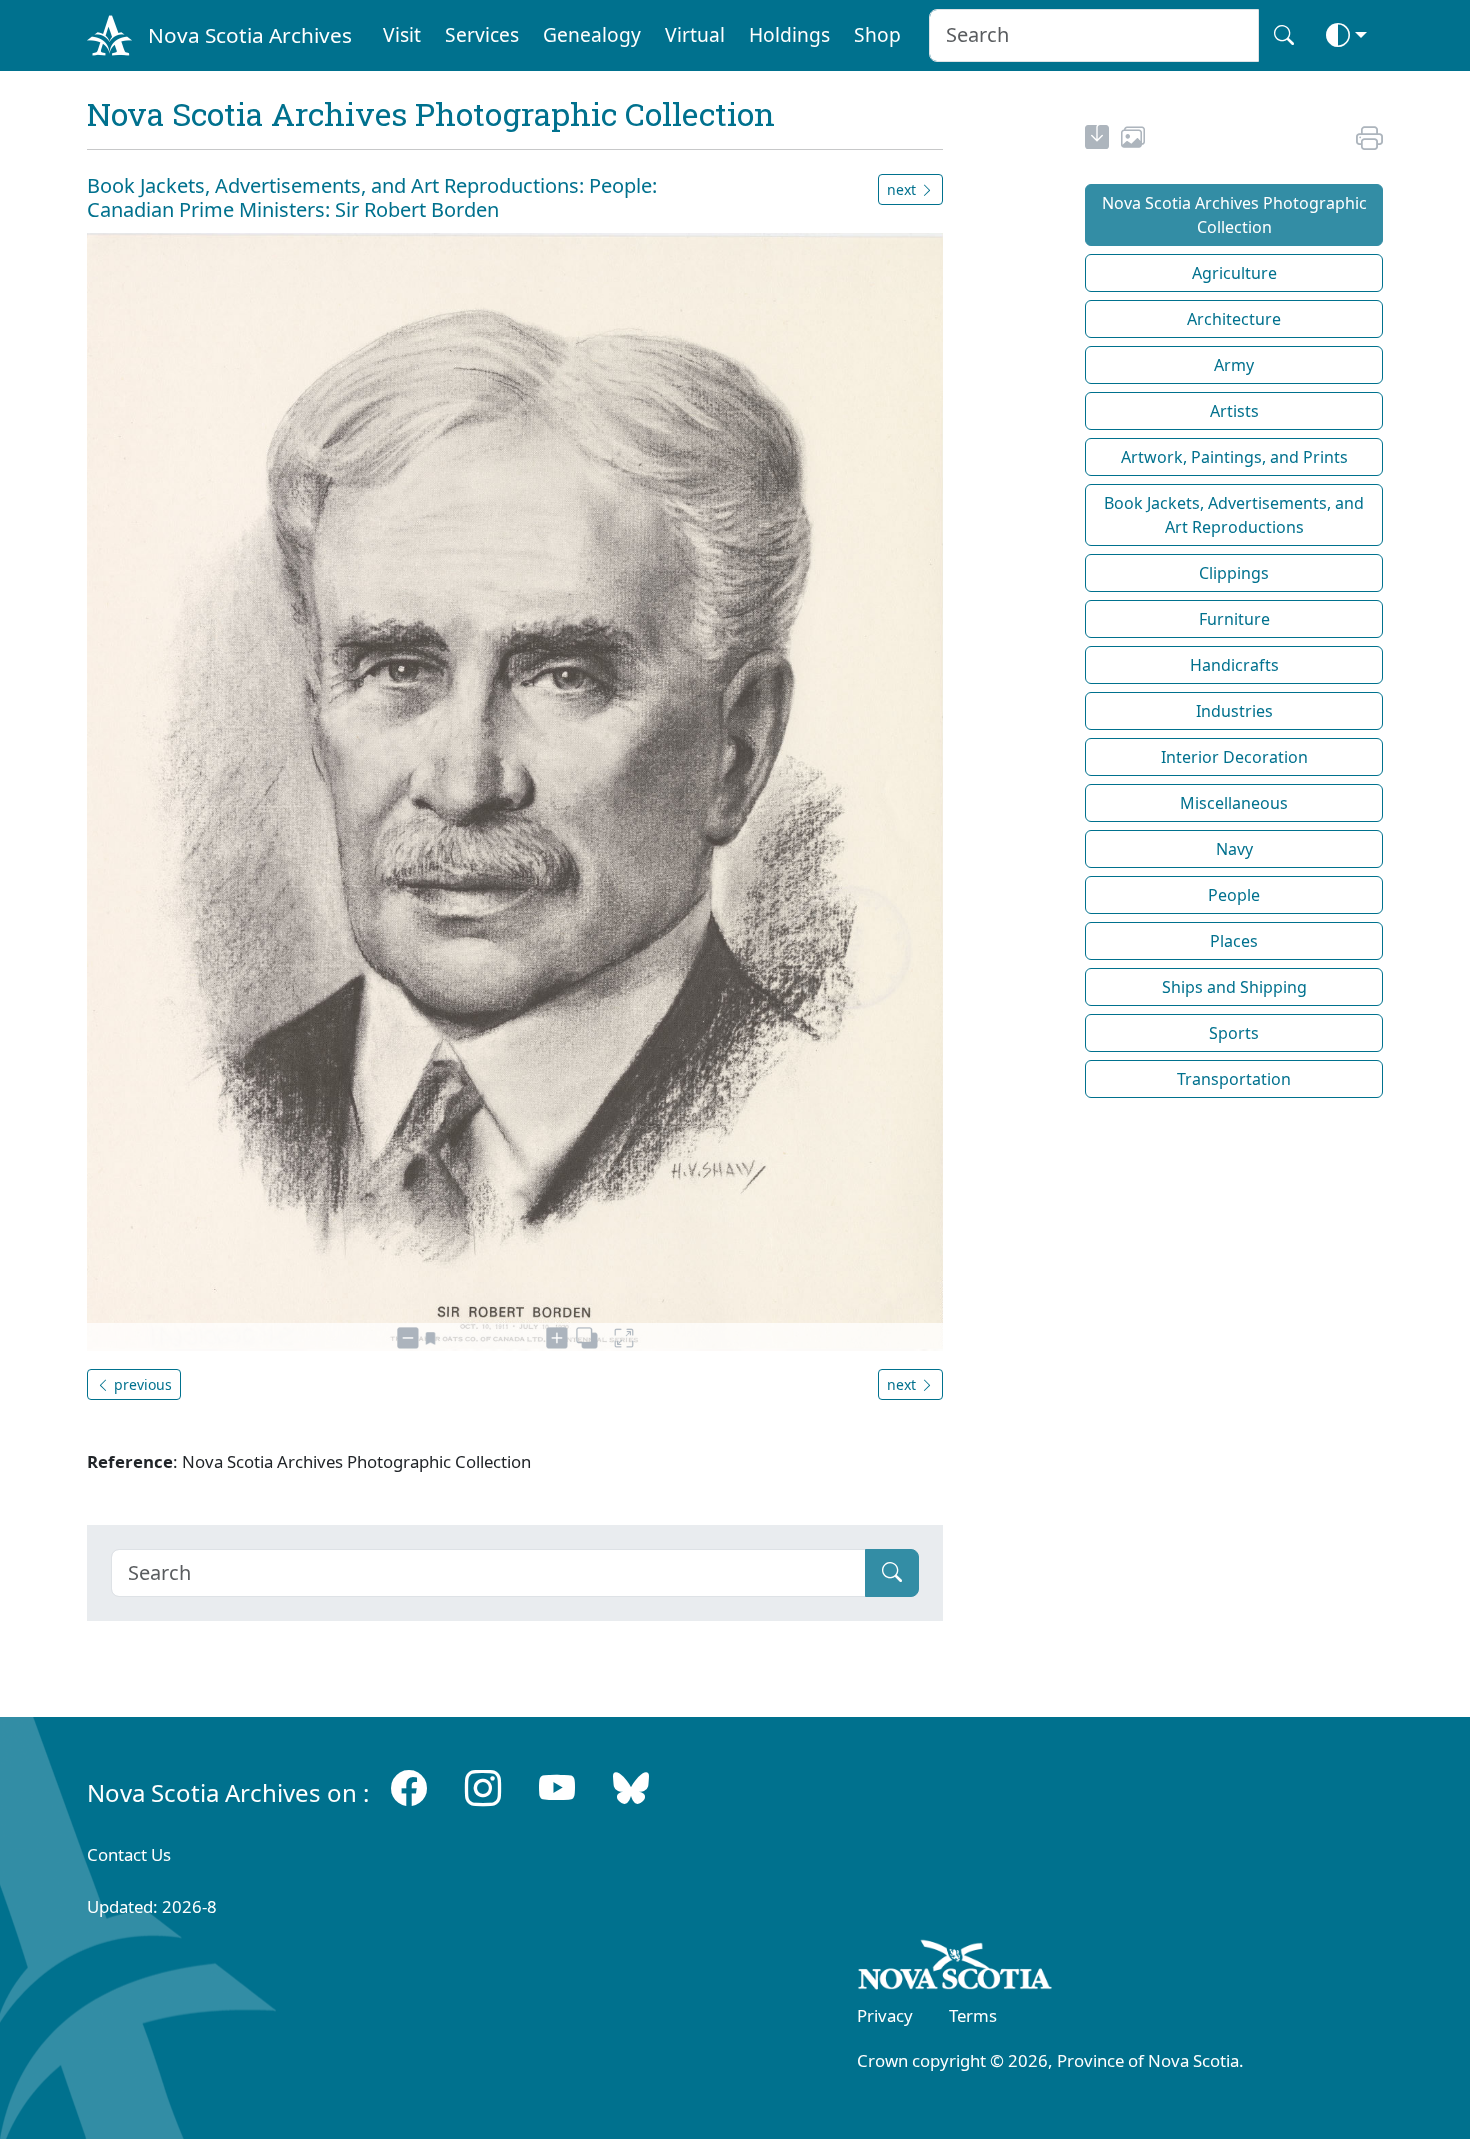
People (1234, 895)
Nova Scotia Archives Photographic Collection (1234, 215)
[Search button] (1284, 35)
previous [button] (141, 1384)
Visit (402, 34)
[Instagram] (483, 1788)
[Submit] (892, 1573)
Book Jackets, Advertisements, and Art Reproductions (1234, 515)
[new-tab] (1097, 140)
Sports (1234, 1033)
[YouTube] (557, 1788)
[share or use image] (1133, 140)
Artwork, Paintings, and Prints (1234, 457)
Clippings (1234, 573)
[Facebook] (409, 1788)
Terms (973, 2015)
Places (1234, 941)
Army (1234, 365)
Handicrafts (1234, 665)
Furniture (1234, 619)
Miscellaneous (1234, 803)
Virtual (695, 34)
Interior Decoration (1234, 757)
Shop (877, 34)
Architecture (1234, 319)
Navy (1234, 849)
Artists (1234, 411)
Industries (1234, 711)
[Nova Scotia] (955, 1968)
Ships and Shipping (1234, 987)
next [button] (903, 189)
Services (482, 34)
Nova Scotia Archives (250, 35)
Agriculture (1234, 273)
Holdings (789, 34)
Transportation (1234, 1079)
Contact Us (129, 1854)
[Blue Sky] (631, 1788)
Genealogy (592, 34)
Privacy (885, 2015)
